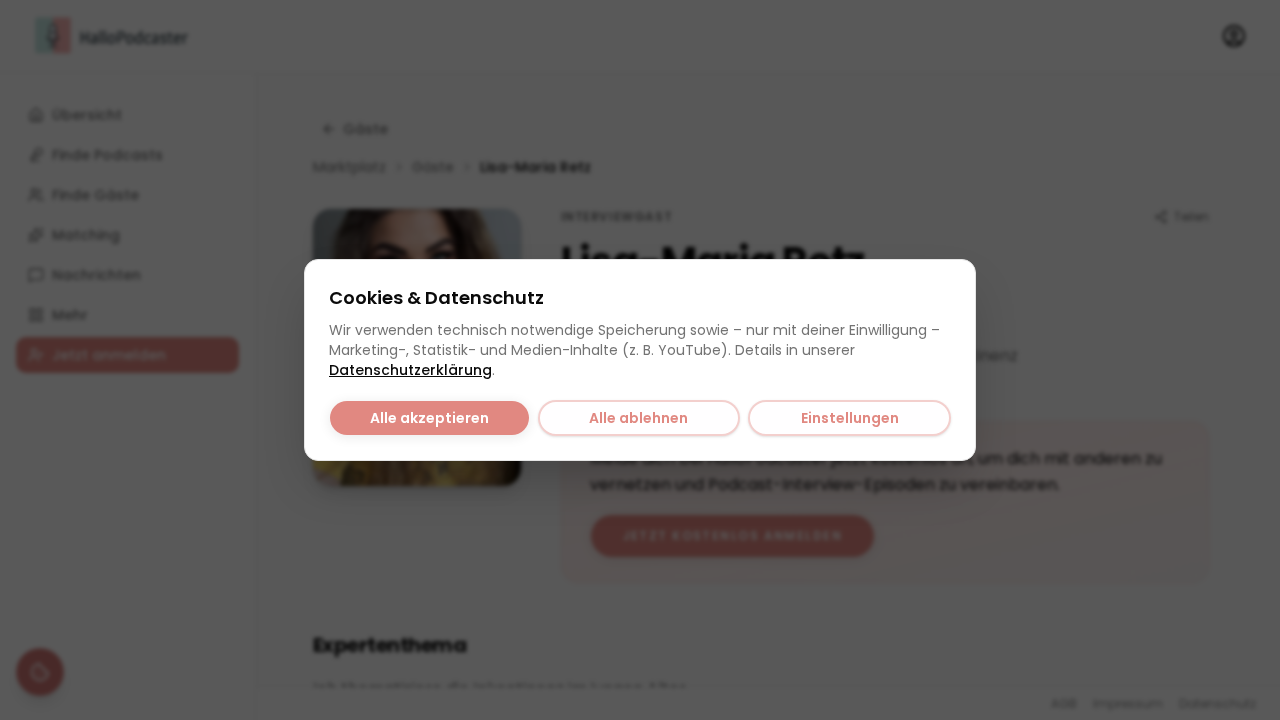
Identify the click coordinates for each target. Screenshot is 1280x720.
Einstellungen (850, 418)
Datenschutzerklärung (410, 370)
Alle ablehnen (638, 418)
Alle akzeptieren (429, 418)
